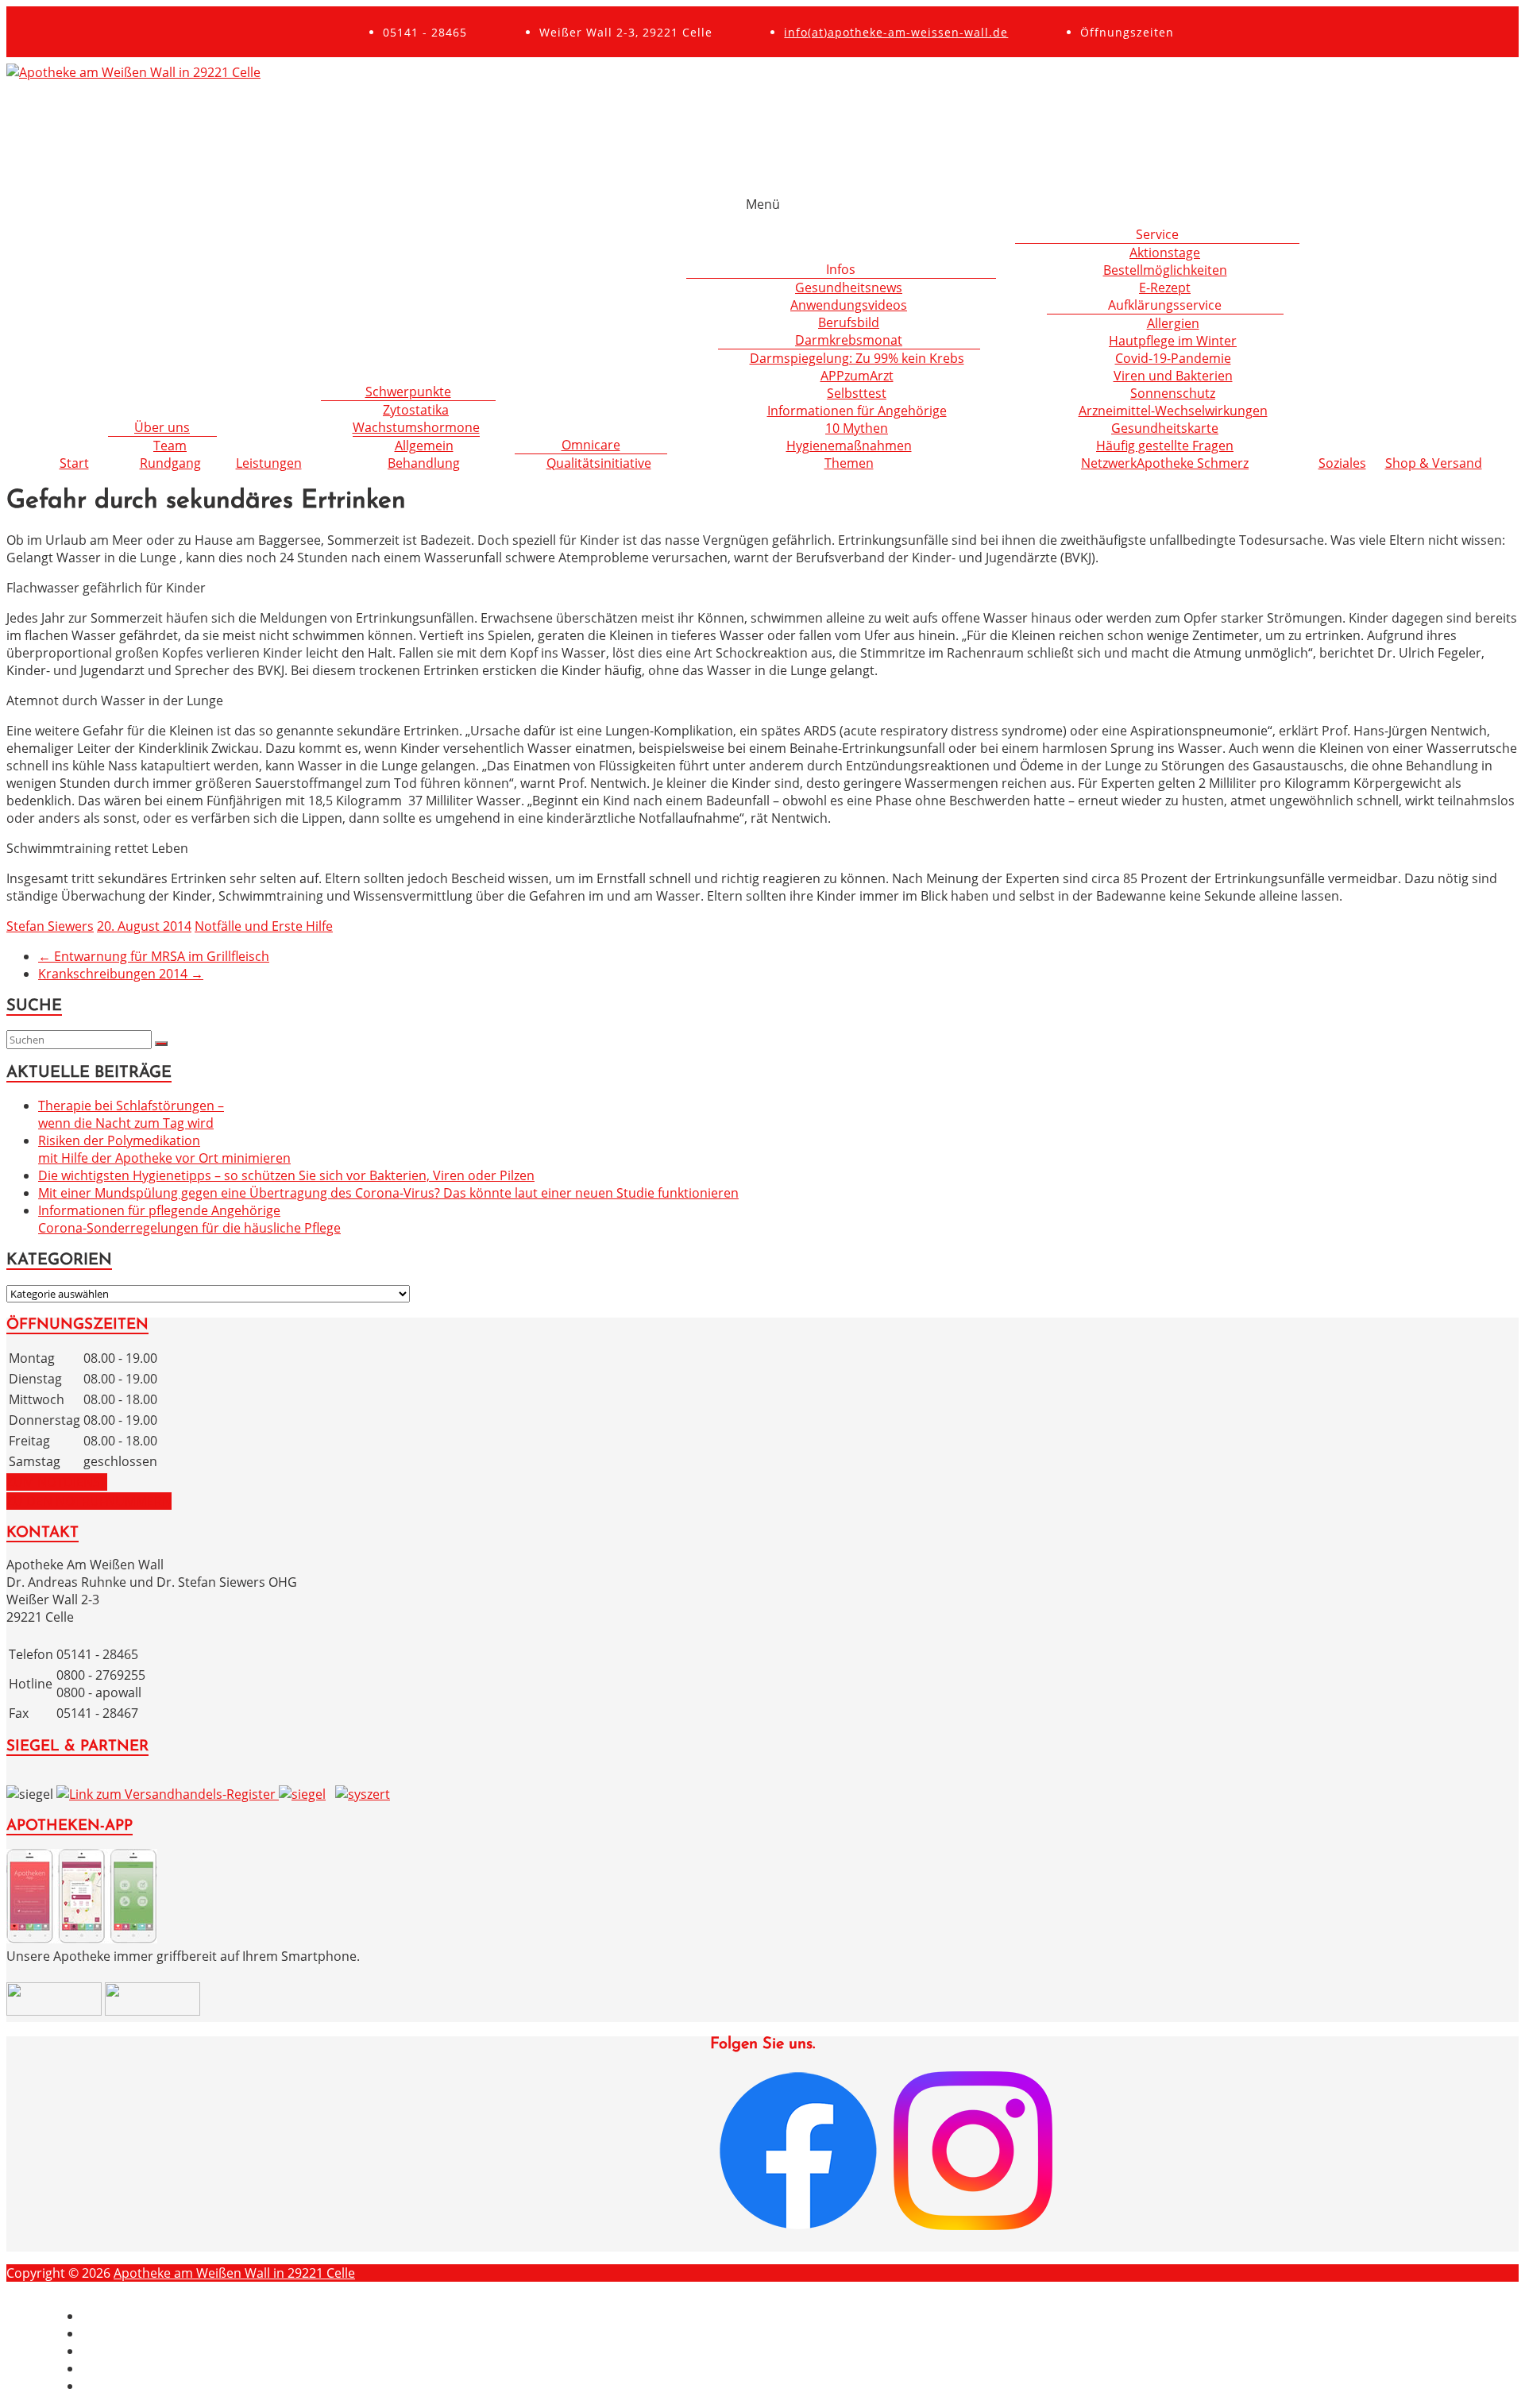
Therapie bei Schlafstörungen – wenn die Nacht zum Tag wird (131, 1114)
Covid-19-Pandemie (1173, 358)
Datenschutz (120, 2351)
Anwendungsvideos (849, 305)
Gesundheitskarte (1165, 428)
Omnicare (591, 445)
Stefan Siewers (50, 926)
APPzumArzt (857, 376)
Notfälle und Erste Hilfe (264, 926)
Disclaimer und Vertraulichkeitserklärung (205, 2333)
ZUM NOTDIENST (57, 1482)
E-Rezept (1165, 287)
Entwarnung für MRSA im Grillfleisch (154, 956)
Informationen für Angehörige (857, 411)
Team (170, 446)
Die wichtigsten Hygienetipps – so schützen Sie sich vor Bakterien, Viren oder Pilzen (286, 1175)
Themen (849, 463)
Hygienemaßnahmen (849, 446)
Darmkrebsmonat (849, 340)
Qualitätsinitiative (599, 463)
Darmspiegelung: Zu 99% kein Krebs (857, 358)
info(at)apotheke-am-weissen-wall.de (896, 32)
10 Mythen (857, 428)
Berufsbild (849, 322)
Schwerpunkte (408, 392)
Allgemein (424, 446)
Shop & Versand (1434, 463)
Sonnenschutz (1173, 393)
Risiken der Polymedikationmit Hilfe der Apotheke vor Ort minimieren (164, 1149)
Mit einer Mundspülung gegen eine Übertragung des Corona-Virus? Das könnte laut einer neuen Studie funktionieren (388, 1193)
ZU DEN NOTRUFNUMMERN (89, 1501)
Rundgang (170, 463)
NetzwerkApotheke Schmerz (1165, 463)
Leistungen (269, 463)
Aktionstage (1165, 253)
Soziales (1342, 463)
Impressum (116, 2316)
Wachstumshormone (416, 427)
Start (74, 463)
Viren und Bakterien (1173, 376)
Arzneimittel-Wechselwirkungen (1173, 411)
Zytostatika (416, 410)
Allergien (1173, 323)
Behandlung (424, 463)
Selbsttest (857, 393)
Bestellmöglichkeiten (1165, 270)
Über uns (162, 427)
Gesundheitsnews (849, 287)
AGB (95, 2368)
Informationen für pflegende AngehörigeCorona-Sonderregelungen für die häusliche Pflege (189, 1219)
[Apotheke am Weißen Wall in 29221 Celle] (133, 72)
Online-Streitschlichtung (154, 2386)
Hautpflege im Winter (1173, 341)
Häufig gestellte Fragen (1165, 446)
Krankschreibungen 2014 (121, 974)
